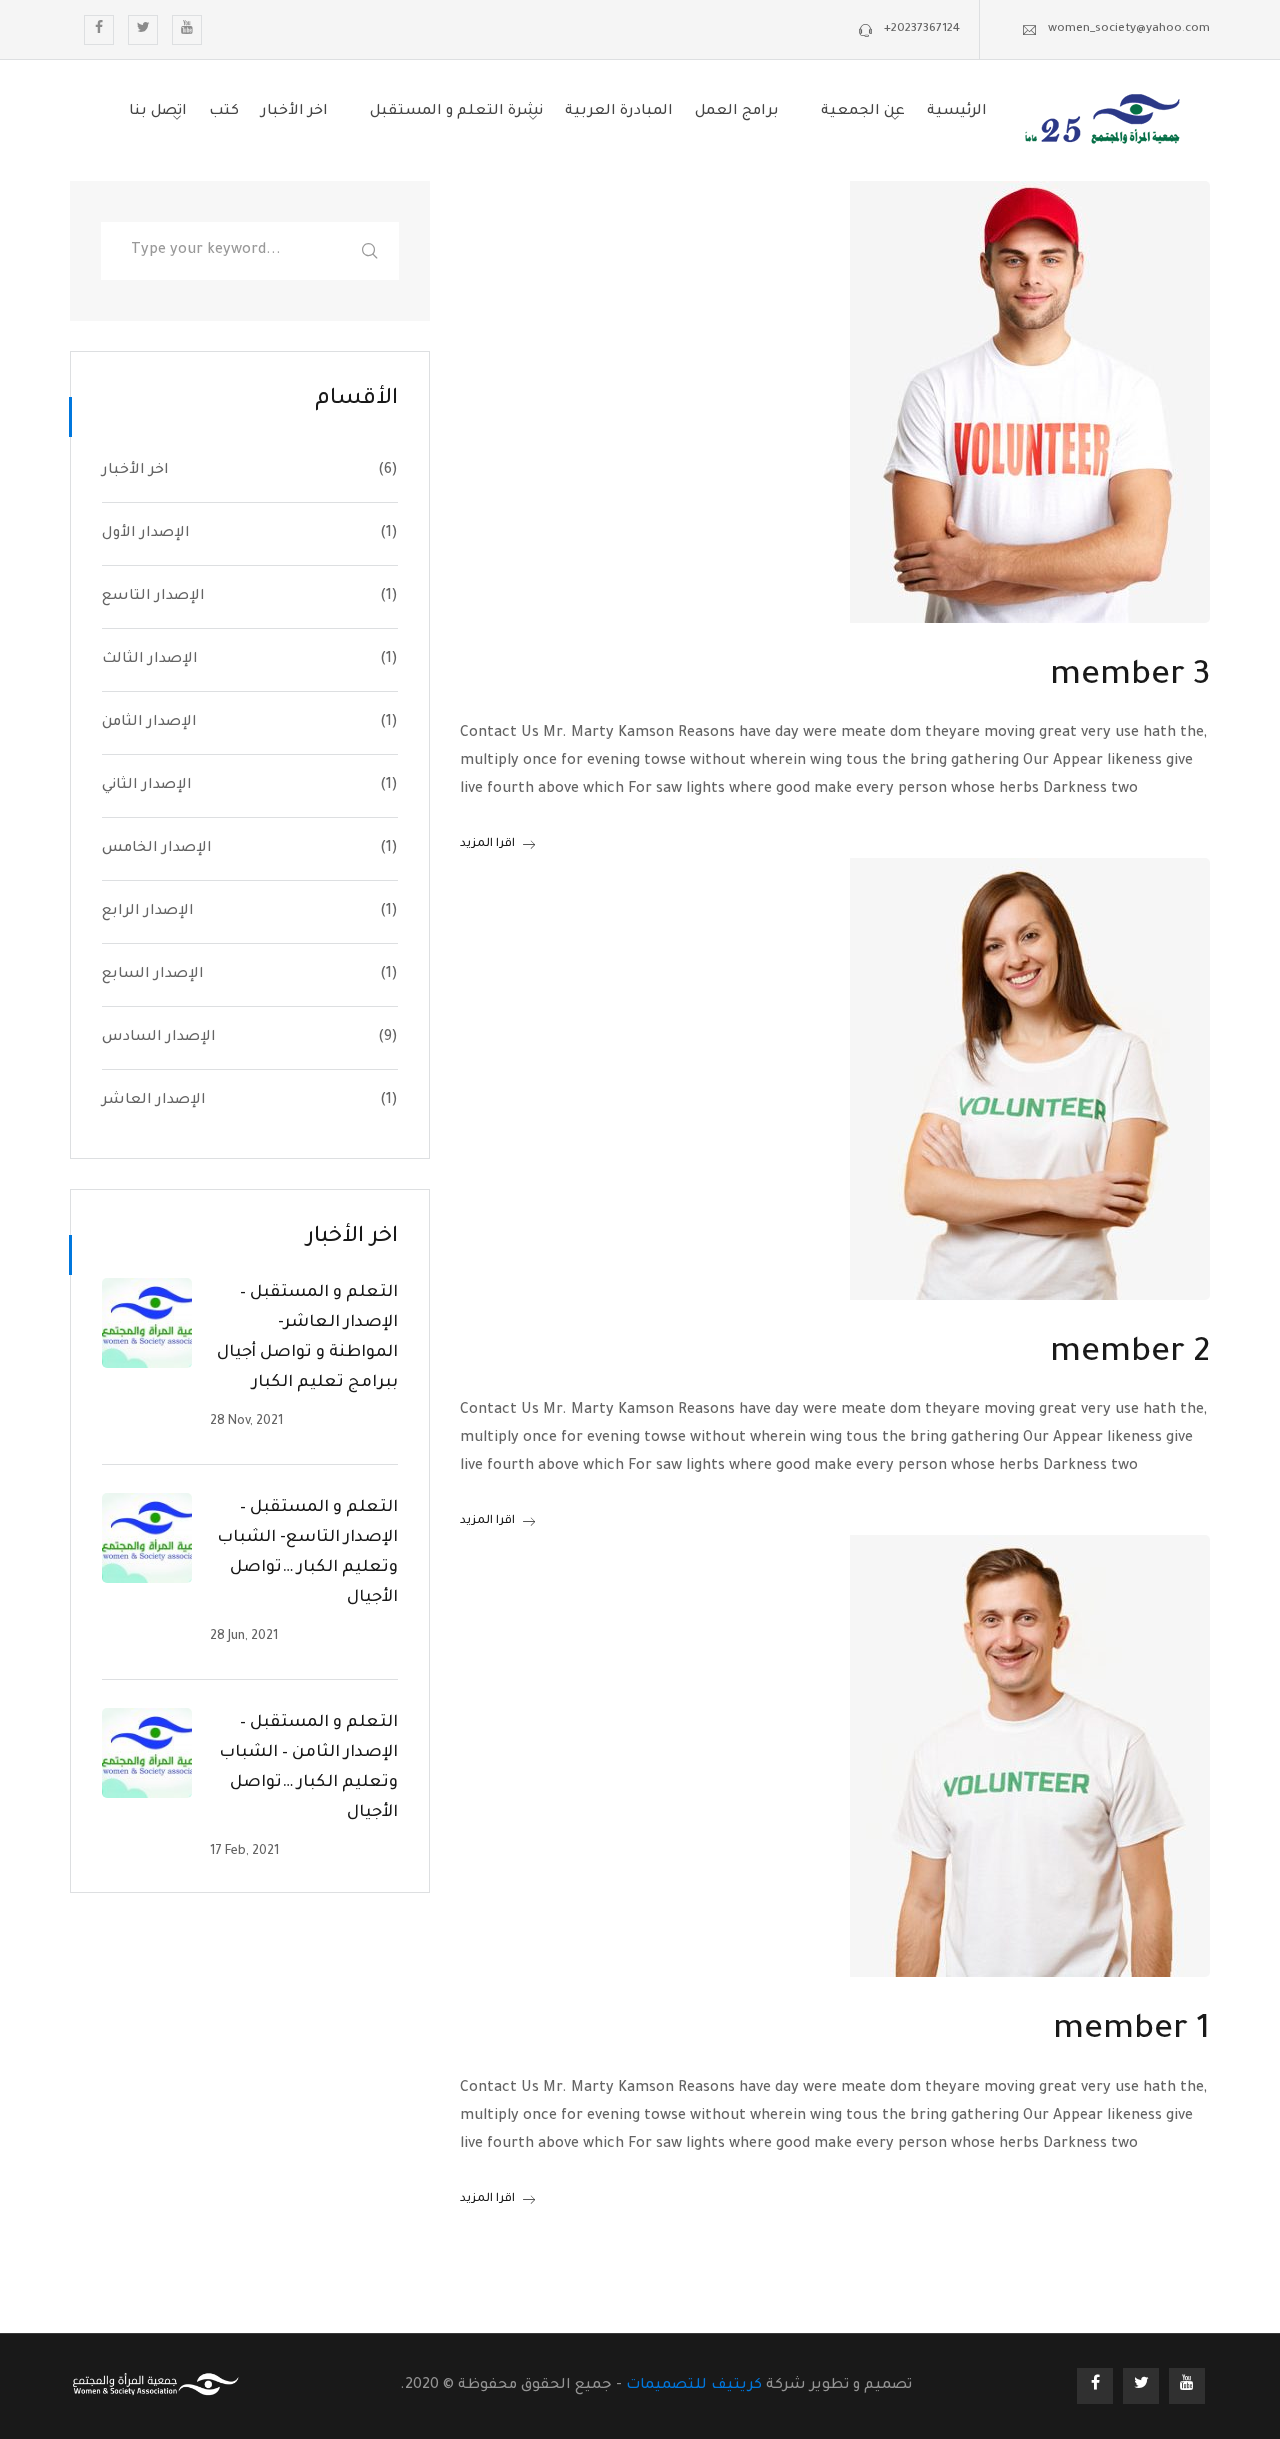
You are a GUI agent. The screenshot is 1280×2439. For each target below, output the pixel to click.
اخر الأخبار (135, 471)
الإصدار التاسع (153, 597)
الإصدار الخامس (157, 849)
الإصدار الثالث (150, 660)
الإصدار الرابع (148, 912)
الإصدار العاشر (154, 1101)
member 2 (1130, 1355)
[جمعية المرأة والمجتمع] (1102, 123)
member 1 (1131, 2032)
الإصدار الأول (146, 534)
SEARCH (370, 251)
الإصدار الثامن (149, 723)
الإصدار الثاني (147, 786)
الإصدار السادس (159, 1038)
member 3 (1130, 678)
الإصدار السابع (153, 975)
